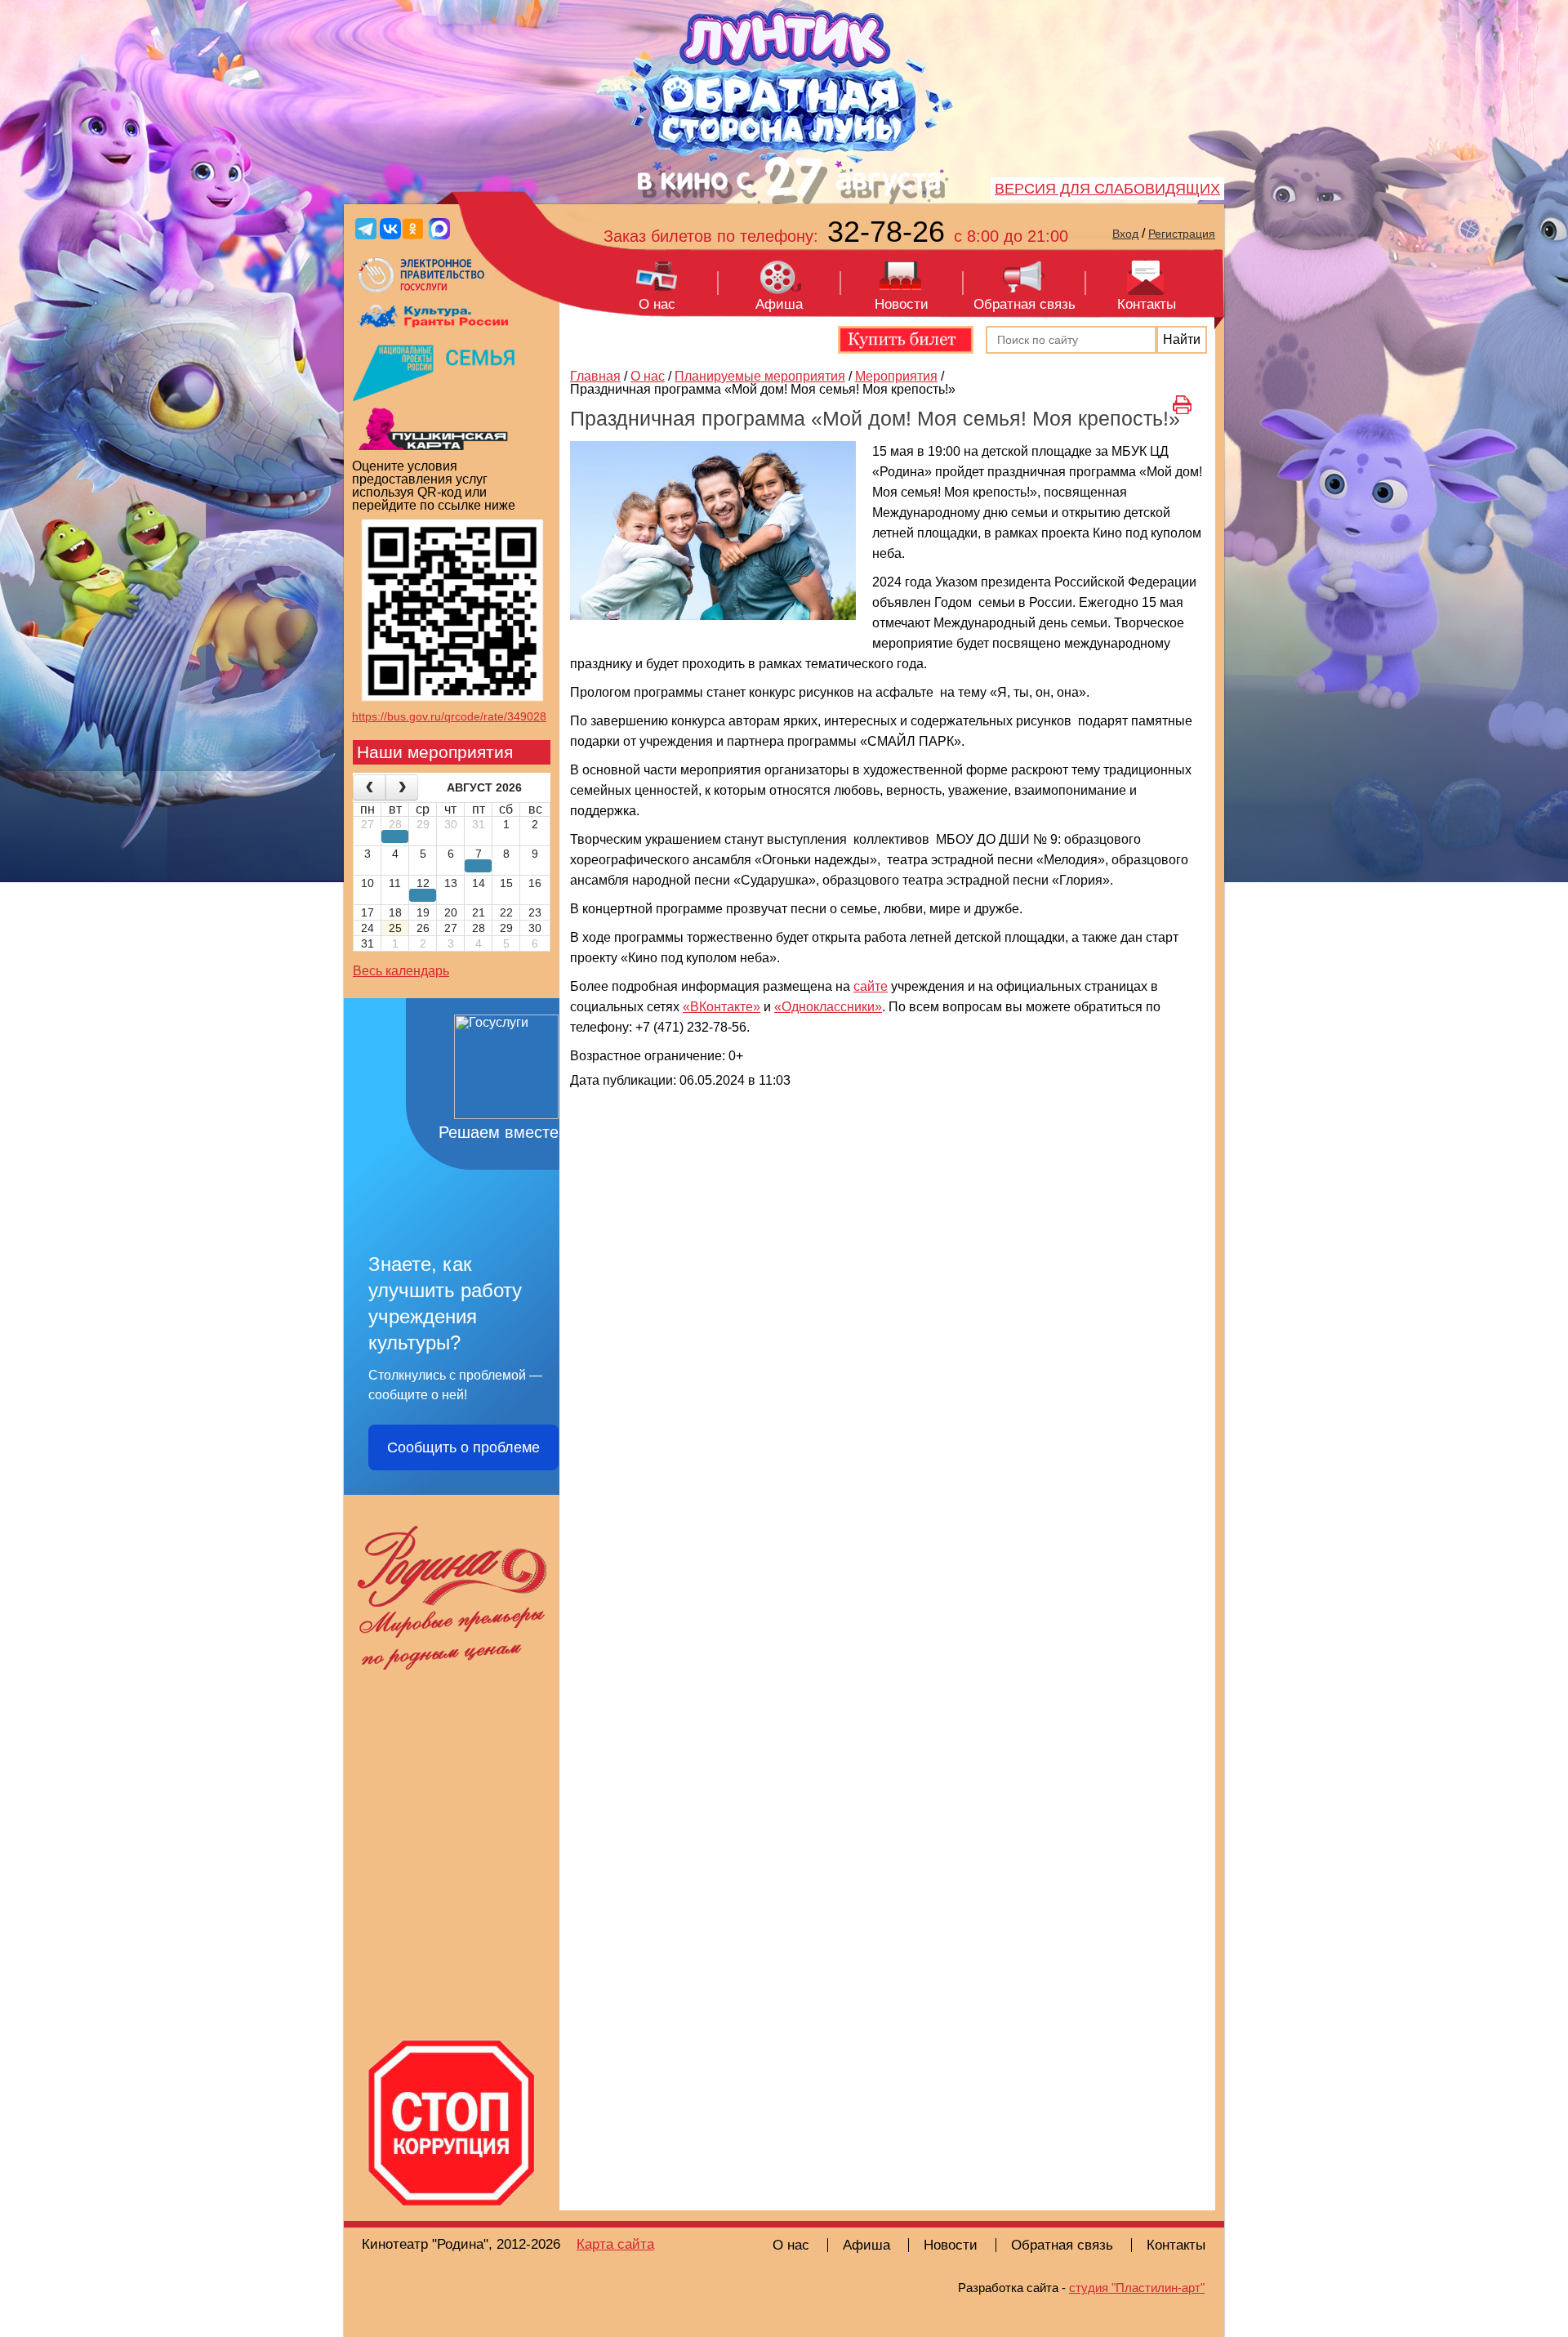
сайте (871, 986)
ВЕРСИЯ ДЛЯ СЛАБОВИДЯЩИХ (1107, 189)
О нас (657, 304)
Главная (595, 376)
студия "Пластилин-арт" (1137, 2288)
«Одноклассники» (828, 1007)
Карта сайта (615, 2244)
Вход (1125, 234)
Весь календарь (401, 971)
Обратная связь (1025, 304)
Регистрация (1182, 234)
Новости (902, 304)
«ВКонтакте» (722, 1007)
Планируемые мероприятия (760, 376)
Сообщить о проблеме (463, 1447)
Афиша (779, 304)
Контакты (1147, 304)
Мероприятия (896, 376)
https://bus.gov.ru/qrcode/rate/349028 (449, 716)
